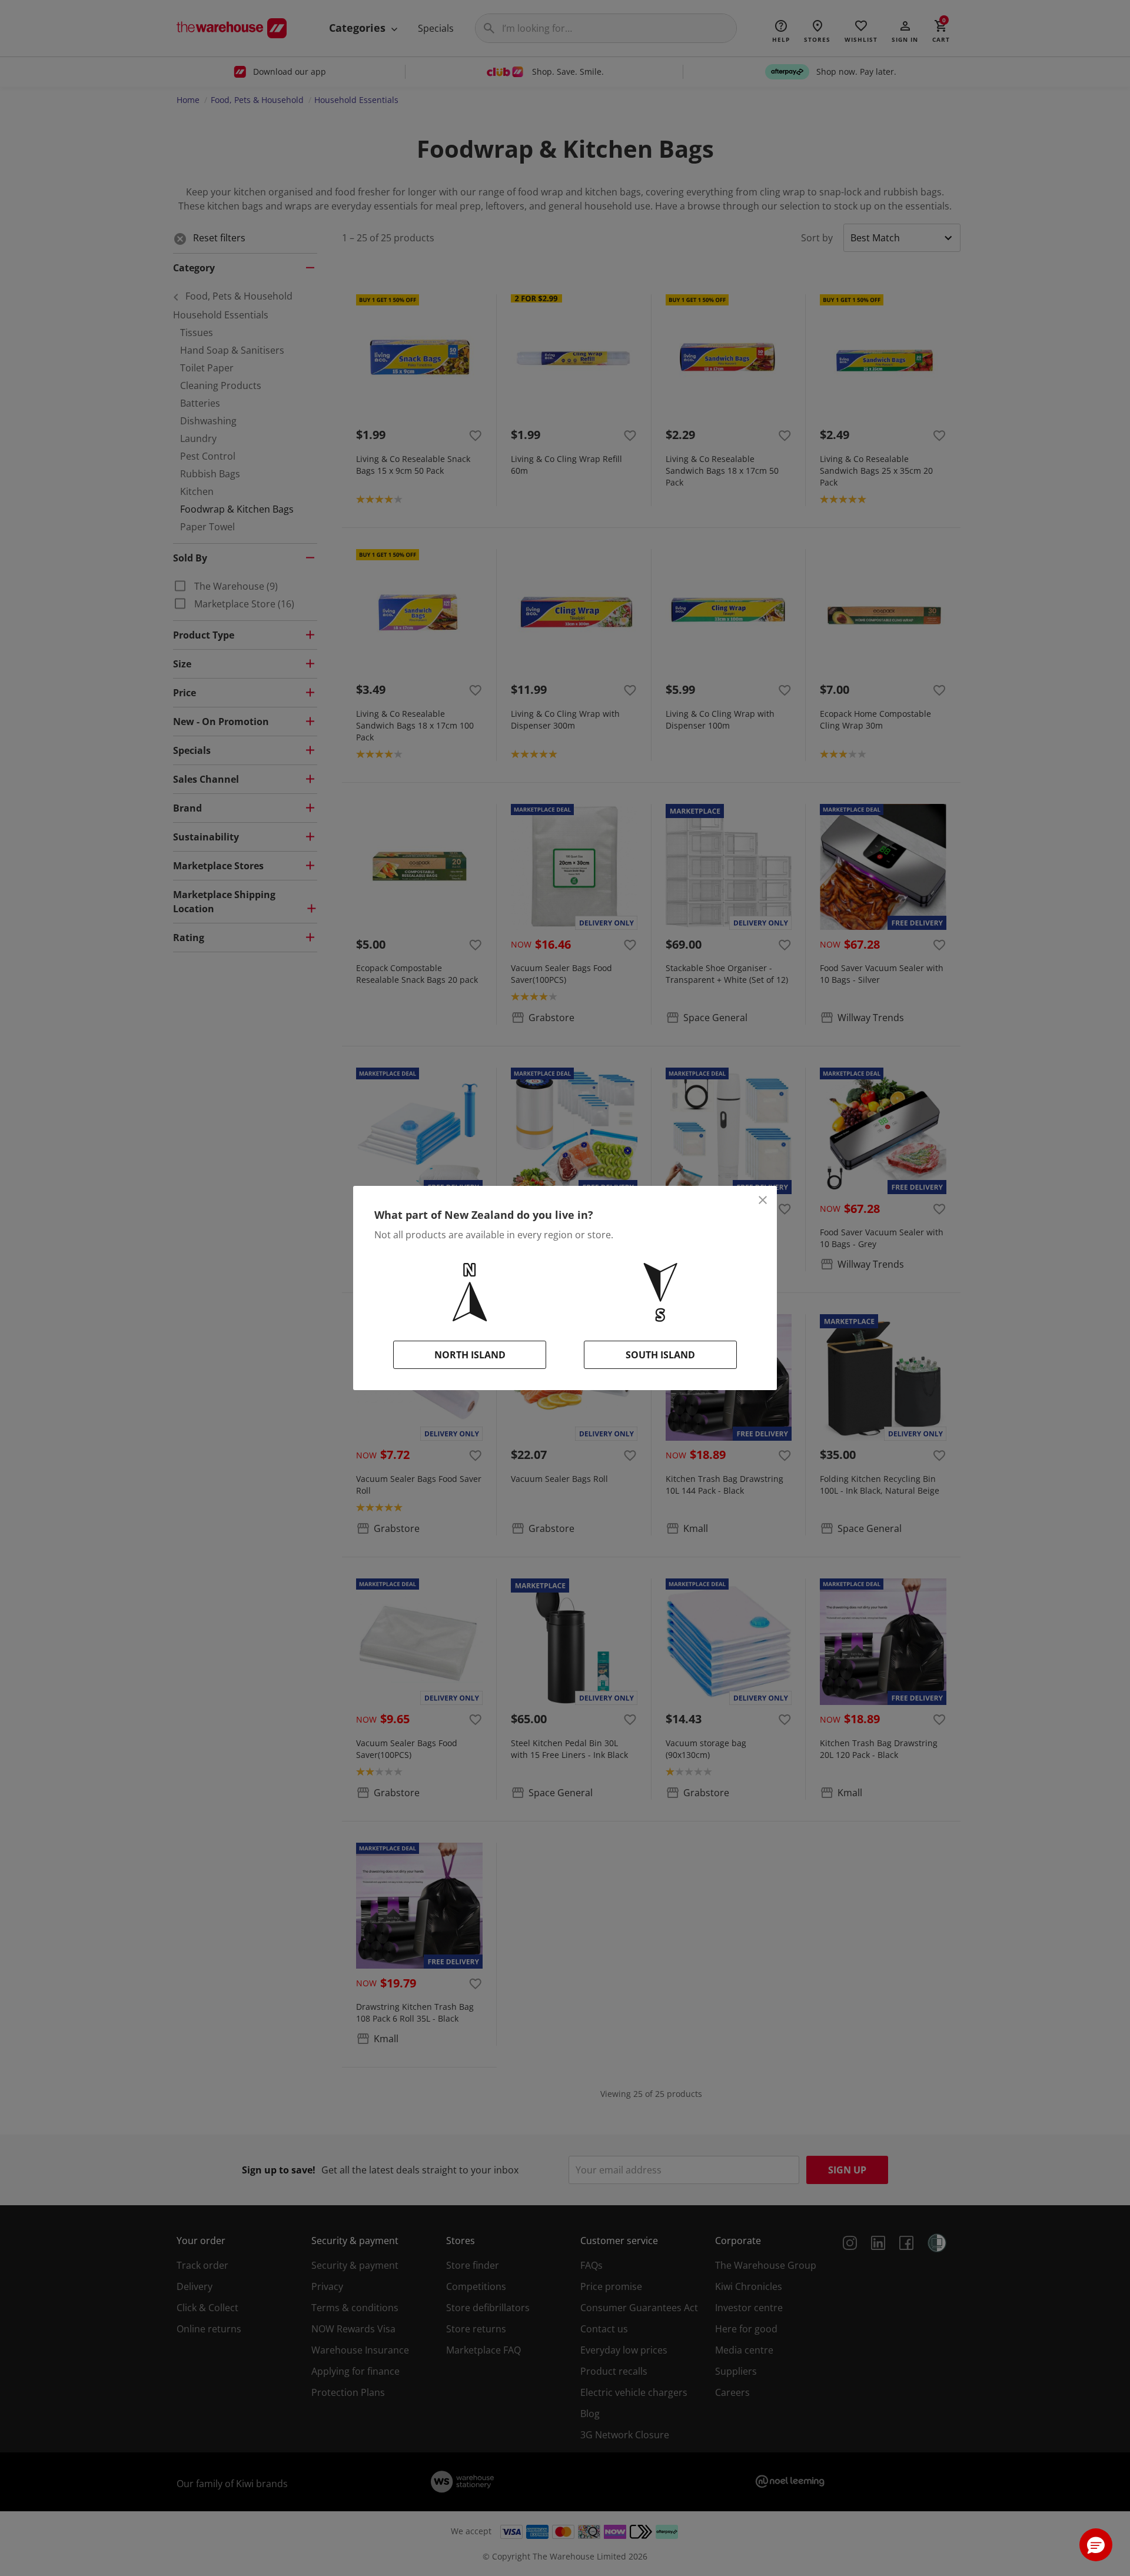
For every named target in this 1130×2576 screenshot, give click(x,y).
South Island (660, 1355)
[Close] (763, 1200)
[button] (1096, 2545)
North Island (470, 1355)
